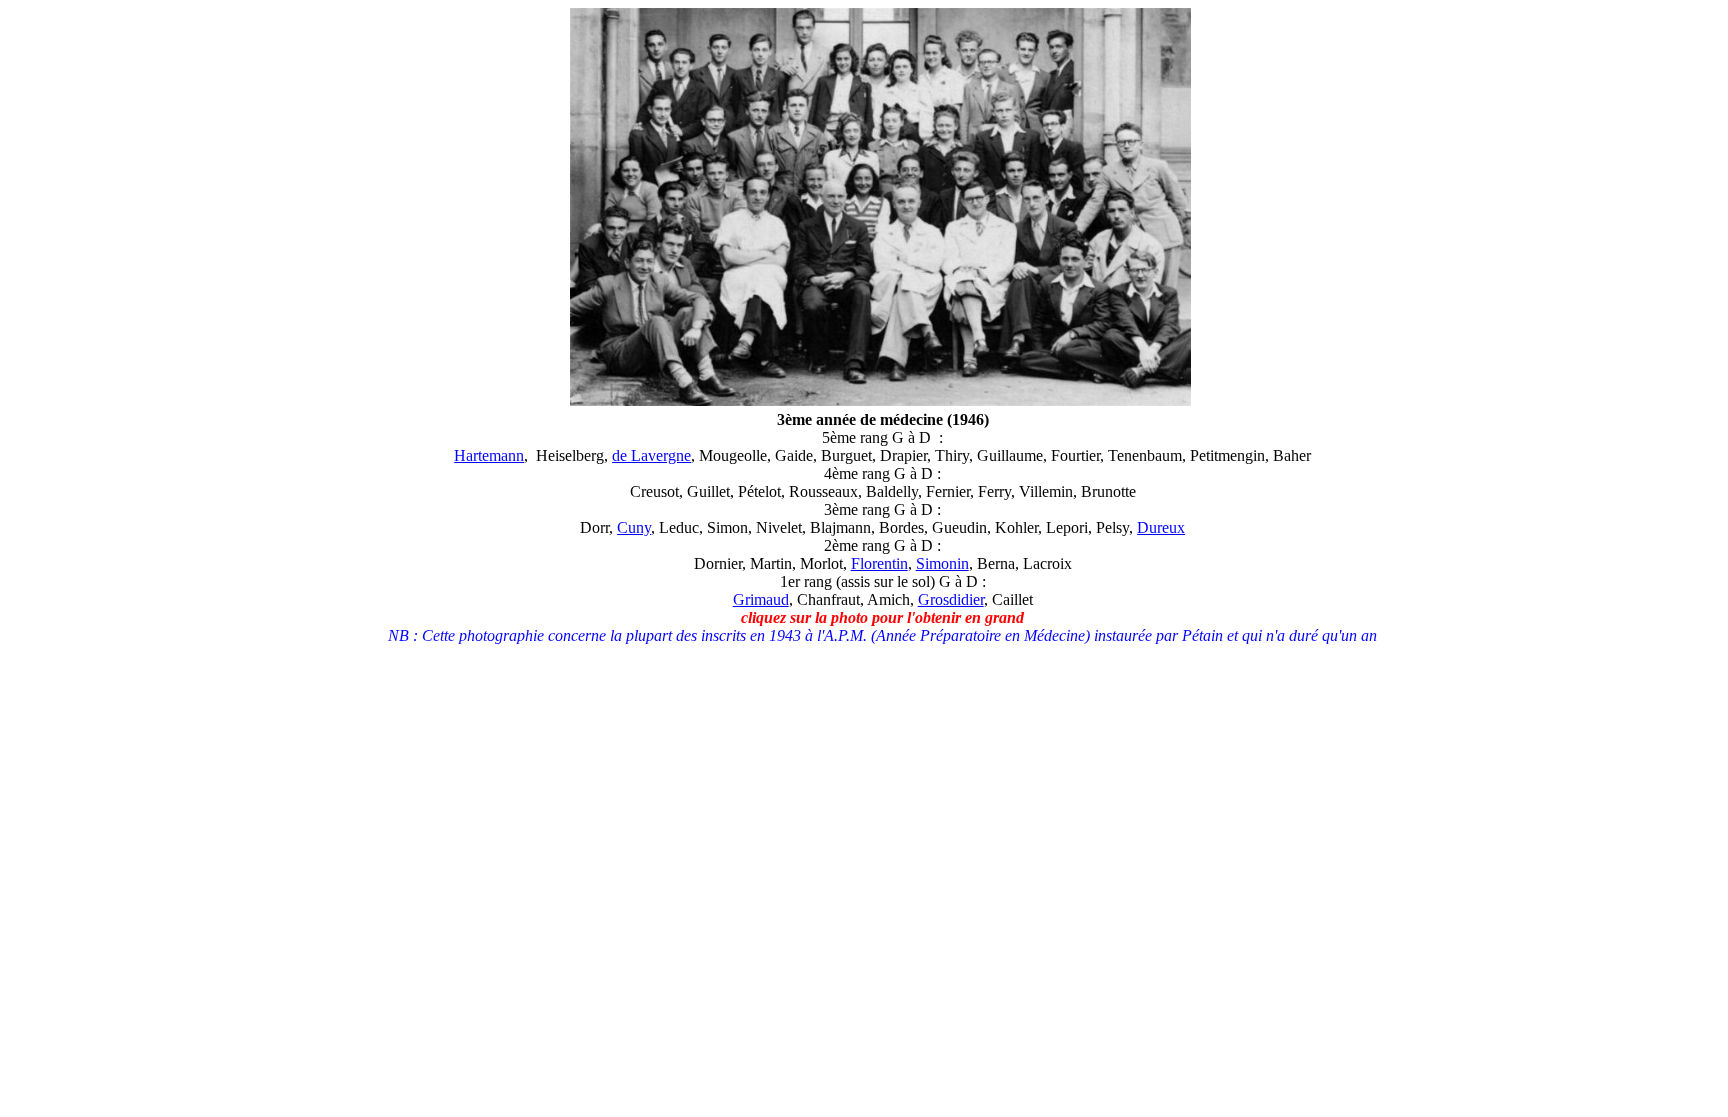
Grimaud (761, 599)
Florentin (879, 563)
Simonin (942, 563)
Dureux (1161, 527)
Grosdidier (951, 599)
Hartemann (489, 455)
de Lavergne (651, 455)
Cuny (634, 527)
